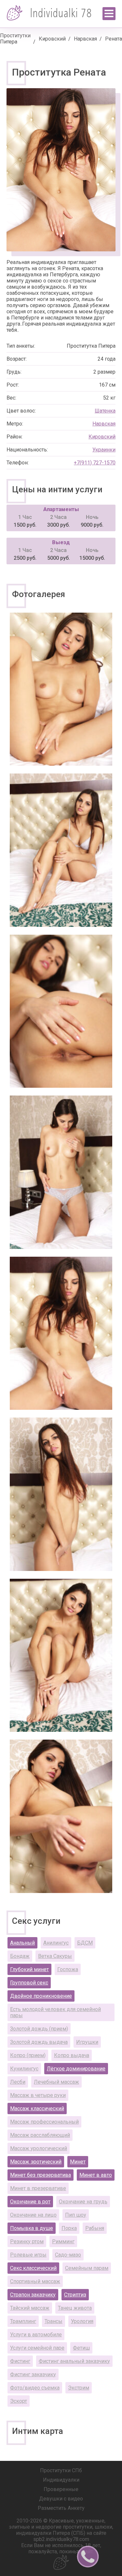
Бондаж (20, 1956)
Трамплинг (23, 2321)
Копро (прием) (28, 2055)
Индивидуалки (61, 2480)
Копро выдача (72, 2055)
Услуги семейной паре (37, 2348)
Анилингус (56, 1943)
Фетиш (81, 2348)
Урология (82, 2321)
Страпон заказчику (33, 2295)
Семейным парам (87, 2268)
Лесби (18, 2082)
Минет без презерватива (41, 2175)
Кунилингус (24, 2069)
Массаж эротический (36, 2162)
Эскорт (19, 2401)
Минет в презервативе (38, 2188)
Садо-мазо (68, 2255)
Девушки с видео (61, 2499)
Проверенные (61, 2489)
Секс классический (33, 2268)
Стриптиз (75, 2295)
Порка (69, 2228)
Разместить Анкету (61, 2508)
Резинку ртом (27, 2241)
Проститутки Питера (15, 39)
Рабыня (95, 2228)
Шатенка (105, 411)
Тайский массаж (30, 2308)
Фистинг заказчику (33, 2374)
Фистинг (20, 2361)
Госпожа (68, 1969)
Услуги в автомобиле (36, 2335)
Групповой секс (29, 1983)
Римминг (63, 2241)
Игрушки (87, 2042)
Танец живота (75, 2308)
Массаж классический (37, 2109)
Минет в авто (96, 2175)
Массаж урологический (39, 2148)
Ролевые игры (28, 2255)
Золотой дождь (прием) (39, 2029)
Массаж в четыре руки (38, 2095)
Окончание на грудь (83, 2202)
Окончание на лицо (33, 2215)
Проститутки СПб (61, 2470)
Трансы (54, 2321)
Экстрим (79, 2388)
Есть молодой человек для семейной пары (55, 2012)
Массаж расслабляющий (40, 2135)
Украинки (104, 450)
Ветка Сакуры (55, 1956)
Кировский (52, 39)
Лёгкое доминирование (76, 2069)
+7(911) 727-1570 (95, 463)
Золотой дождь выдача (39, 2042)
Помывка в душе (32, 2228)
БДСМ (85, 1943)
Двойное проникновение (41, 1996)
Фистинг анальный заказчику (74, 2361)
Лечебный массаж (56, 2082)
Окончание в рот (30, 2202)
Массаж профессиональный (44, 2122)
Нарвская (85, 39)
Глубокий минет (29, 1969)
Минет (78, 2162)
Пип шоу (76, 2215)
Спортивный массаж (35, 2281)
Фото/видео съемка (35, 2388)
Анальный (22, 1943)
